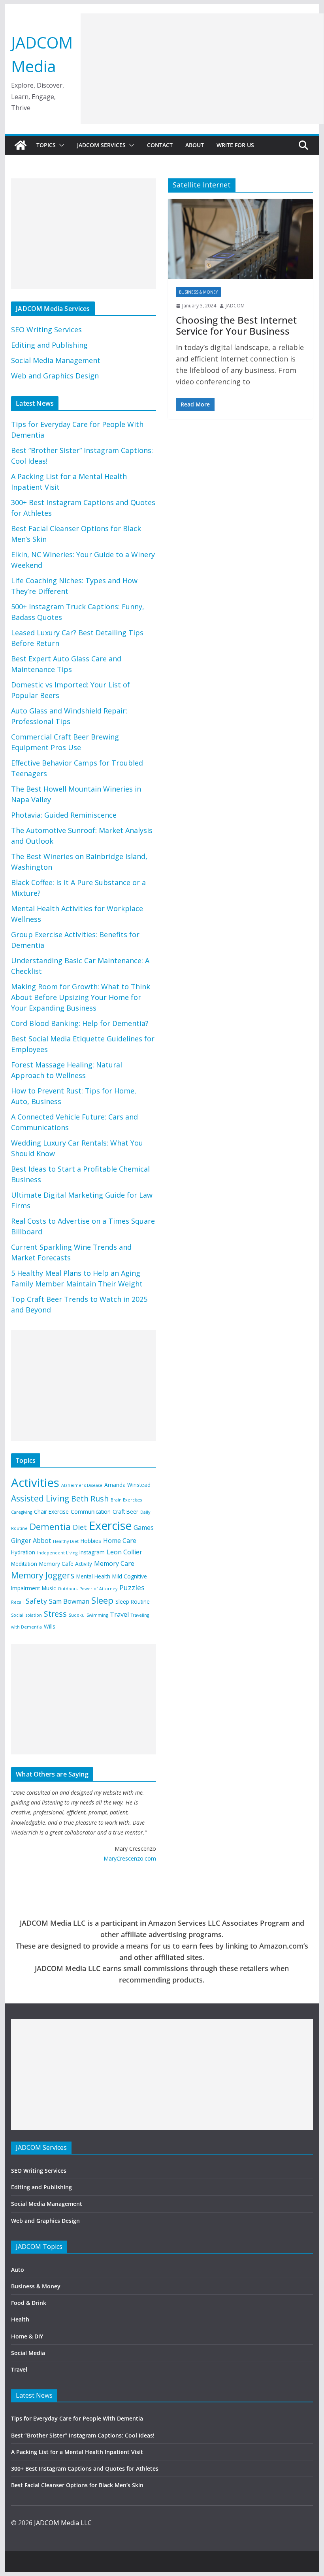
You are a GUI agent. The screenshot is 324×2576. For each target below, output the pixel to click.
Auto (18, 2270)
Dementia (50, 1527)
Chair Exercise (51, 1512)
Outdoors (68, 1589)
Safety (36, 1601)
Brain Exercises (126, 1500)
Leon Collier (124, 1552)
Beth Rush (90, 1499)
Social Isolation (26, 1615)
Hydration (23, 1552)
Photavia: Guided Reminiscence (64, 815)
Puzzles (132, 1588)
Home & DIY (27, 2336)
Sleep (102, 1600)
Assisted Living (40, 1498)
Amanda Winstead (127, 1485)
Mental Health (93, 1576)
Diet (80, 1527)
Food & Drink (29, 2303)
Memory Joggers (43, 1575)
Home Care (120, 1541)
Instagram (92, 1552)
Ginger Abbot (31, 1541)
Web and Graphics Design (55, 376)
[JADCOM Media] (21, 145)
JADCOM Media (57, 2523)
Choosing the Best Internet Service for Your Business (236, 326)
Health (20, 2319)
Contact (160, 145)
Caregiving (22, 1512)
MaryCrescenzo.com (130, 1858)
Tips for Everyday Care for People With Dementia (78, 2418)
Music (49, 1588)
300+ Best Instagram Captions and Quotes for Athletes (85, 2468)
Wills (50, 1626)
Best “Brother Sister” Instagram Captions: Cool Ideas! (83, 2435)
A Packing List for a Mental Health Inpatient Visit (77, 2452)
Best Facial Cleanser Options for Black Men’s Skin (77, 2485)
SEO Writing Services (46, 329)
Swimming (97, 1615)
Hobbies (91, 1541)
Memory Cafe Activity (66, 1564)
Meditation (24, 1564)
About (195, 145)
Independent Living (57, 1553)
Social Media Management (56, 360)
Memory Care (114, 1563)
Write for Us (235, 145)
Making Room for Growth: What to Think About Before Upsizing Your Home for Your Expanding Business (81, 997)
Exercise (110, 1526)
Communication (91, 1512)
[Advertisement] (202, 69)
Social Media (28, 2353)
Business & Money (198, 292)
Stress (55, 1614)
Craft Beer (125, 1512)
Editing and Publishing (49, 345)
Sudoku (77, 1615)
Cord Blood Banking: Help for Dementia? (80, 1023)
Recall (17, 1602)
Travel (119, 1614)
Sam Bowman (69, 1601)
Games (144, 1528)
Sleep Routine (133, 1602)
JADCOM (235, 306)
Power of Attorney (98, 1589)
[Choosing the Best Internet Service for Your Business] (240, 239)
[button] (60, 145)
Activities (35, 1483)
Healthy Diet (66, 1541)
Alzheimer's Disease (82, 1485)
